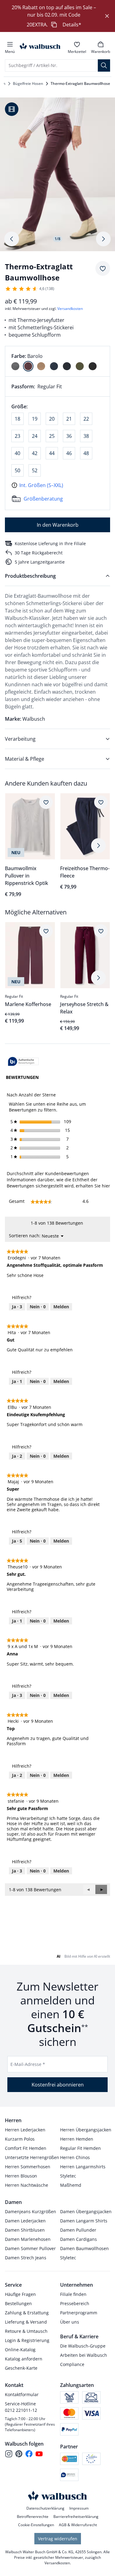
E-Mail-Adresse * (28, 2064)
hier (106, 1186)
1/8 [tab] (57, 239)
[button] (101, 1889)
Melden (61, 1307)
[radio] (15, 366)
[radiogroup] (57, 361)
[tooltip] (23, 1062)
